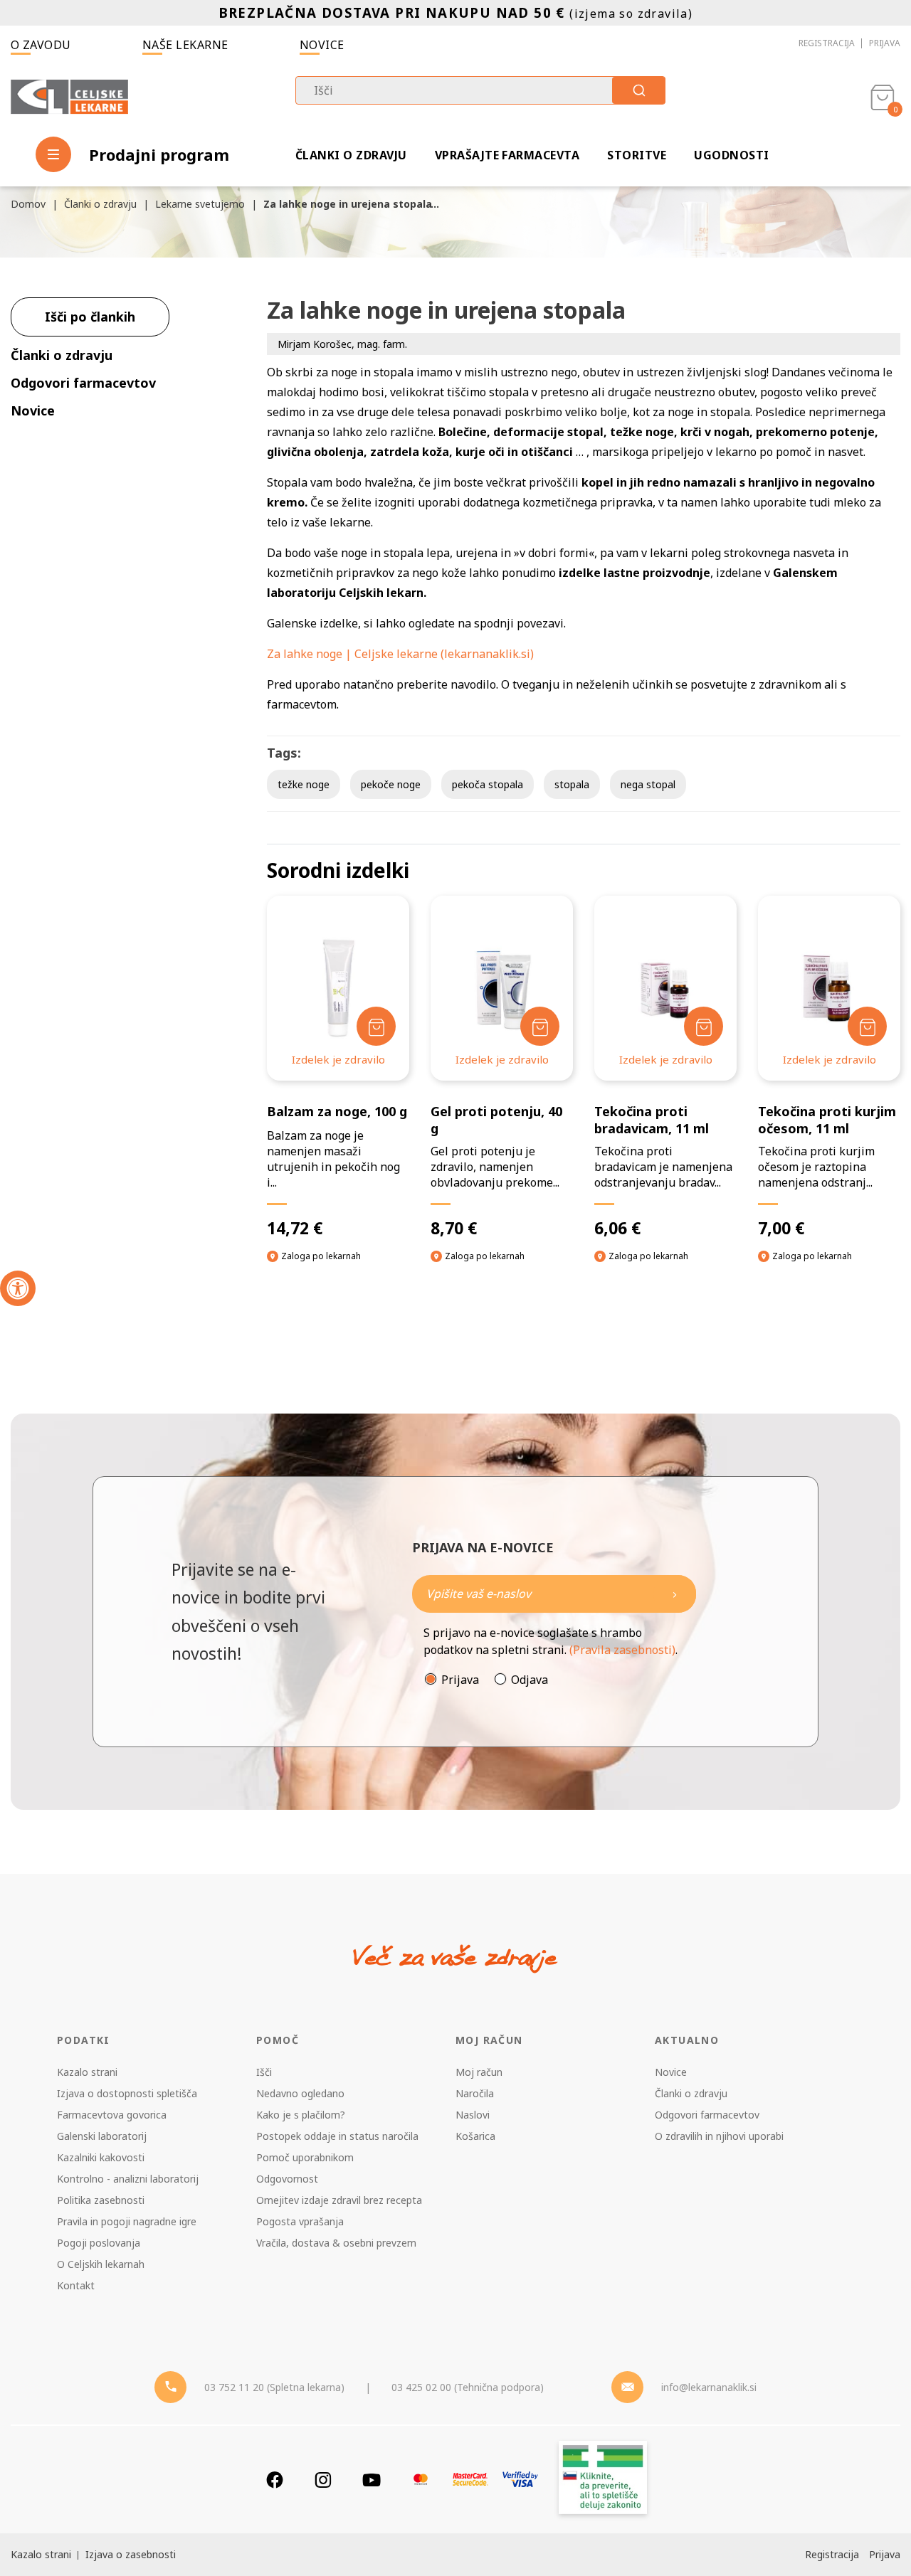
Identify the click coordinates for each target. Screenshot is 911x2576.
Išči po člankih (90, 317)
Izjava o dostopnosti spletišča (127, 2093)
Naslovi (473, 2115)
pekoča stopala (488, 784)
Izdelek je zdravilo (338, 1059)
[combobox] (480, 90)
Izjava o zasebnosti (131, 2554)
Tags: (284, 753)
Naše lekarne (185, 45)
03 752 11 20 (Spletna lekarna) (274, 2387)
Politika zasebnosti (101, 2200)
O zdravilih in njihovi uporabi (719, 2136)
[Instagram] (323, 2480)
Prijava (885, 43)
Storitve (637, 155)
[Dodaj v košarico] (376, 1026)
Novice (322, 45)
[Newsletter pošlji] (675, 1594)
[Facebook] (275, 2480)
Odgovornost (287, 2179)
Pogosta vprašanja (300, 2221)
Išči (264, 2072)
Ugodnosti (731, 155)
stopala (572, 784)
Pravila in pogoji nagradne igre (127, 2221)
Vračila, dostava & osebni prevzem (336, 2243)
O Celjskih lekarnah (101, 2264)
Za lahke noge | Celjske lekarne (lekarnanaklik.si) (400, 654)
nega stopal (648, 784)
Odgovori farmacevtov (707, 2115)
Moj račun (479, 2072)
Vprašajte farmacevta (507, 155)
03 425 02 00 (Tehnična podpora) (468, 2387)
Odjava (530, 1680)
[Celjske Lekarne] (69, 97)
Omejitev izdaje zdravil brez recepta (339, 2200)
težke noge (304, 784)
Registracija (827, 43)
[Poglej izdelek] (338, 988)
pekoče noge (391, 784)
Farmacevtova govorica (112, 2115)
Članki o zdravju (351, 155)
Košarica (475, 2136)
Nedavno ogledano (300, 2093)
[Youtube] (372, 2480)
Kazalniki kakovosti (101, 2157)
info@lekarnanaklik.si (709, 2387)
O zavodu (41, 45)
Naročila (475, 2093)
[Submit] (639, 90)
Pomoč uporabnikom (305, 2157)
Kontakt (76, 2285)
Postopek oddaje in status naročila (337, 2136)
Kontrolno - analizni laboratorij (128, 2179)
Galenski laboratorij (102, 2136)
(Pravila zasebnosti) (622, 1650)
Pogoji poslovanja (99, 2243)
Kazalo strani (87, 2072)
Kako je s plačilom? (301, 2115)
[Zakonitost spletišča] (603, 2480)
